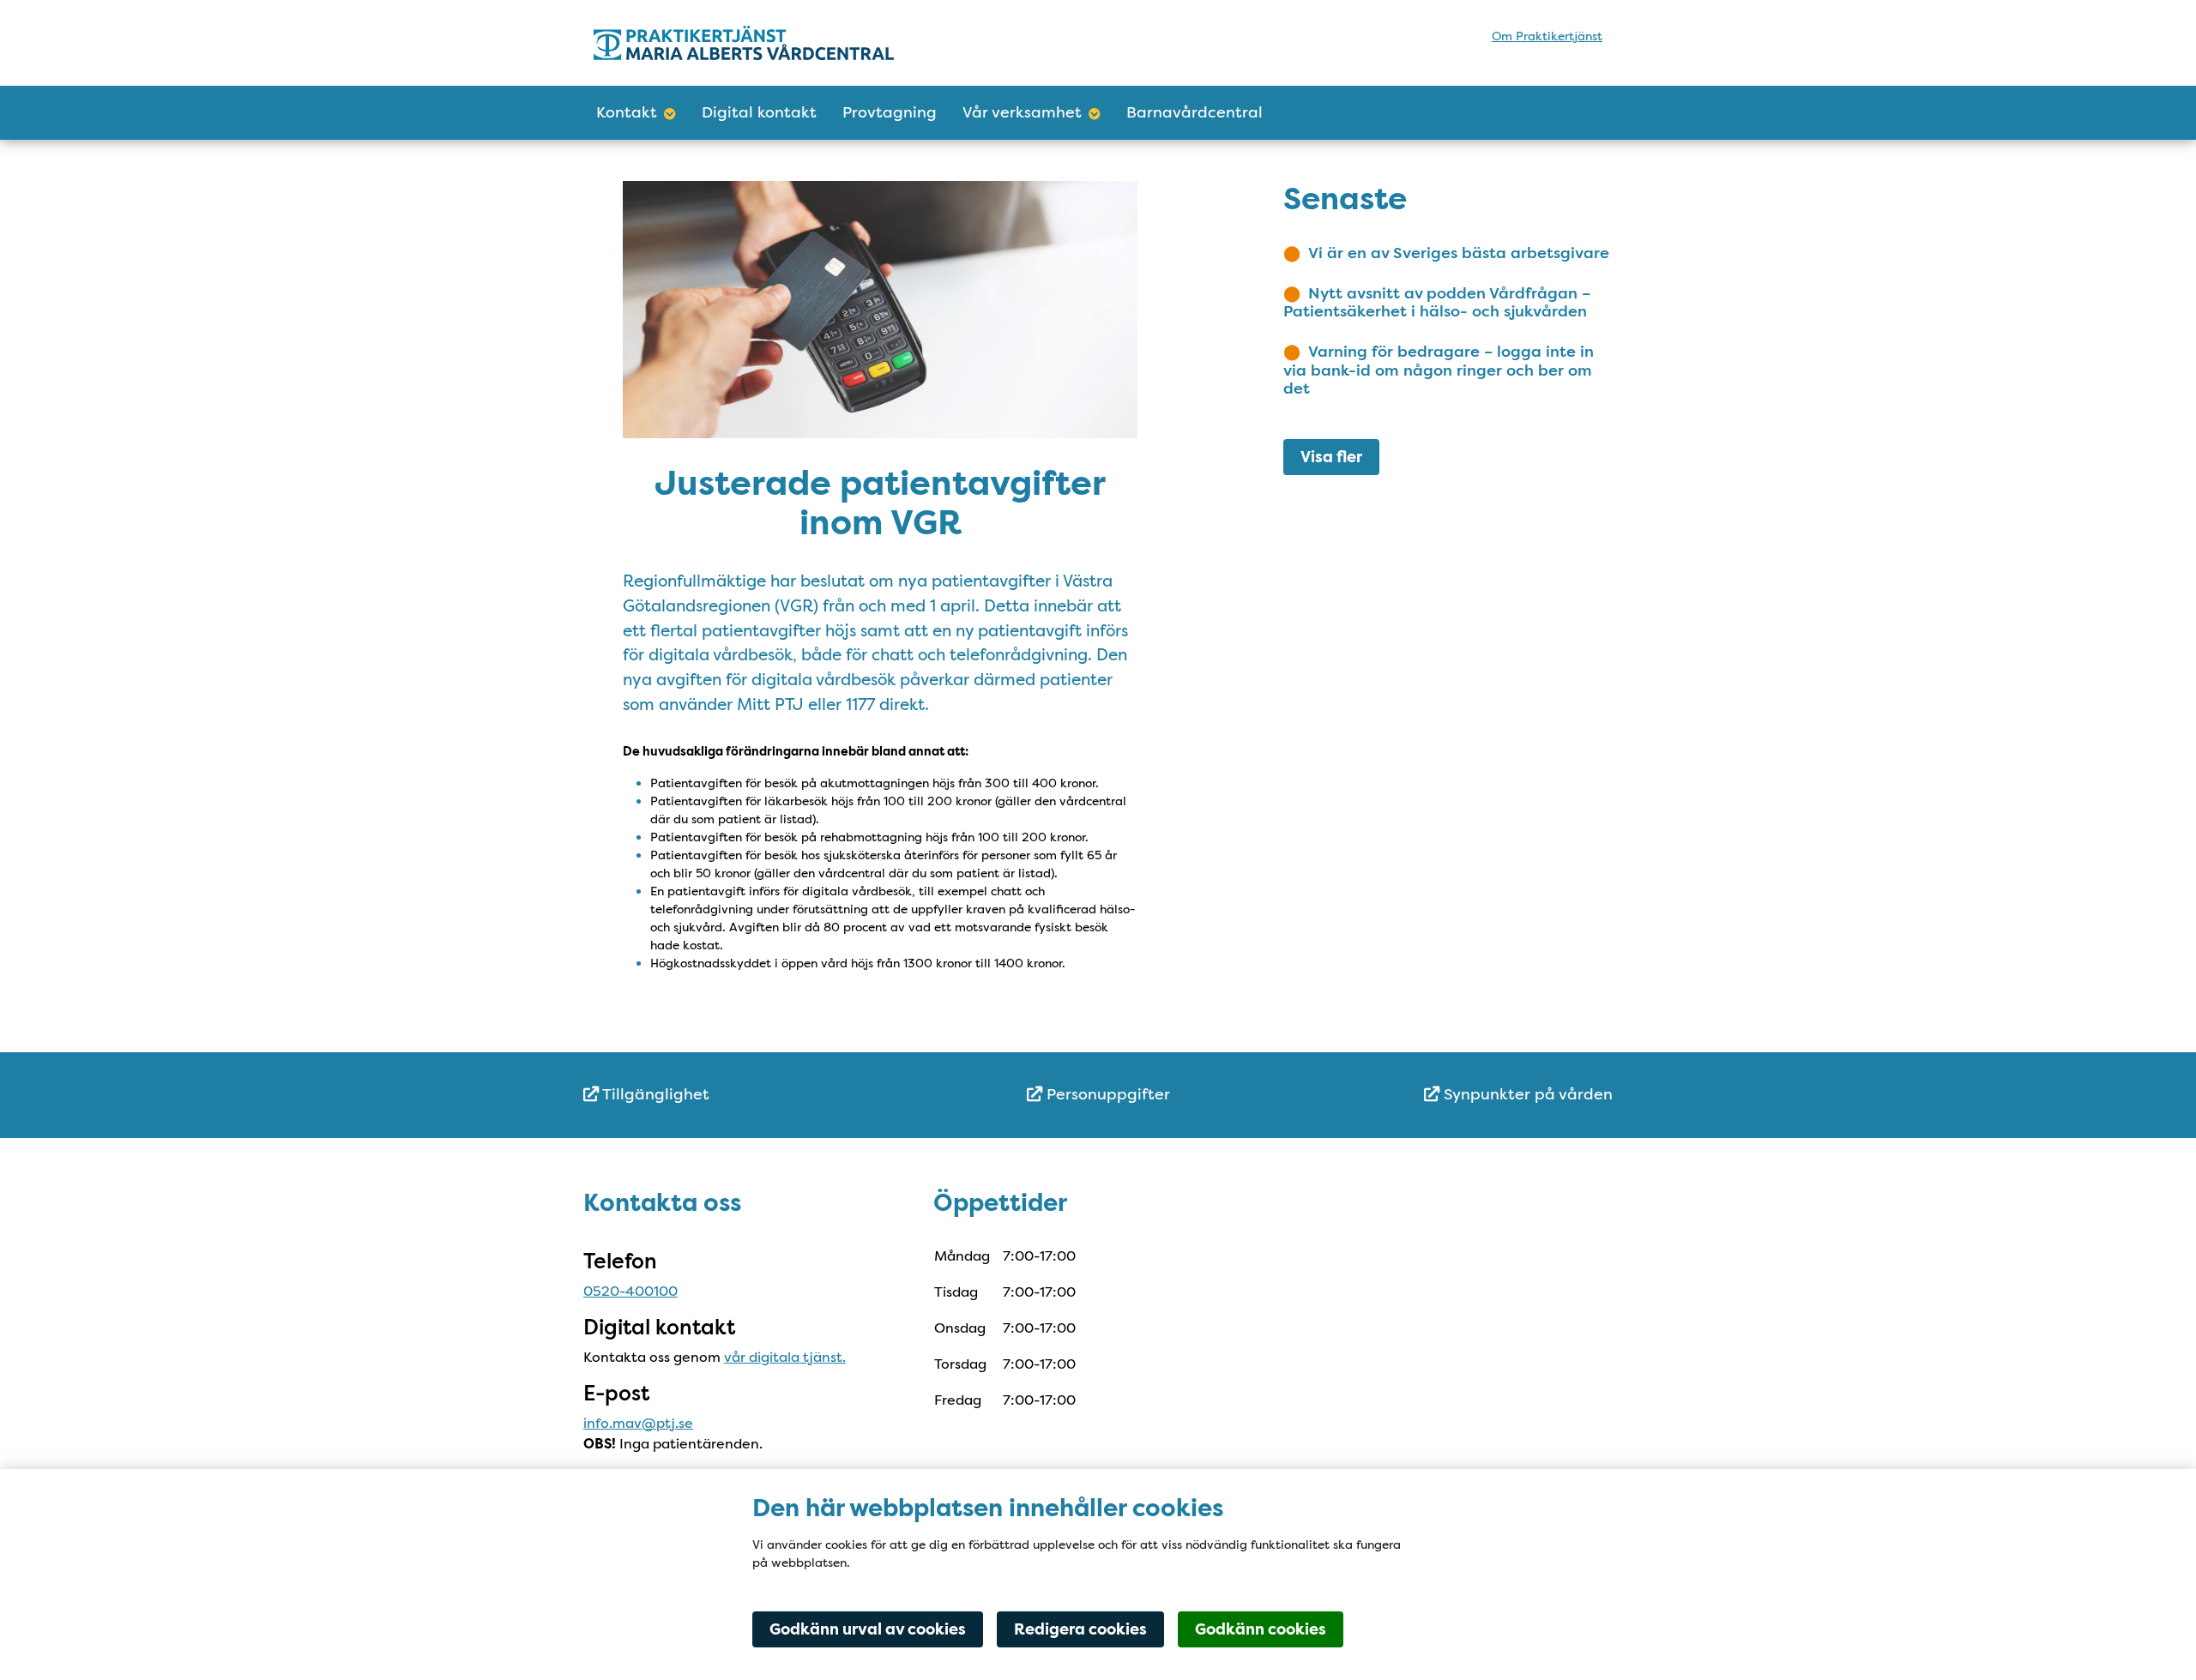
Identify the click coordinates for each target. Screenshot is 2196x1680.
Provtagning (890, 112)
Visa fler (1331, 457)
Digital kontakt (759, 112)
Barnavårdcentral (1195, 112)
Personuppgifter (1106, 1094)
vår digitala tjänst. (785, 1357)
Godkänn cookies (1261, 1629)
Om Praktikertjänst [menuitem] (1547, 36)
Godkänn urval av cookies (868, 1629)
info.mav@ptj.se (638, 1423)
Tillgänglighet (654, 1094)
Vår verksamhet (1022, 112)
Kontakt (627, 112)
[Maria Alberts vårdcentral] (744, 42)
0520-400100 (630, 1291)
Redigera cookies (1080, 1629)
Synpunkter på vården (1526, 1094)
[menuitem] (755, 1095)
